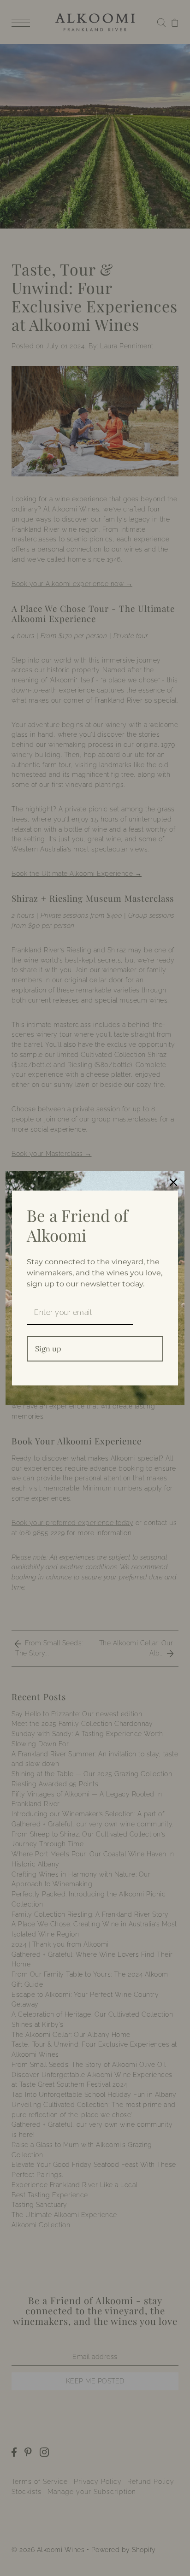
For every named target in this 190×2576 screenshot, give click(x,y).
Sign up (48, 1349)
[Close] (173, 1182)
